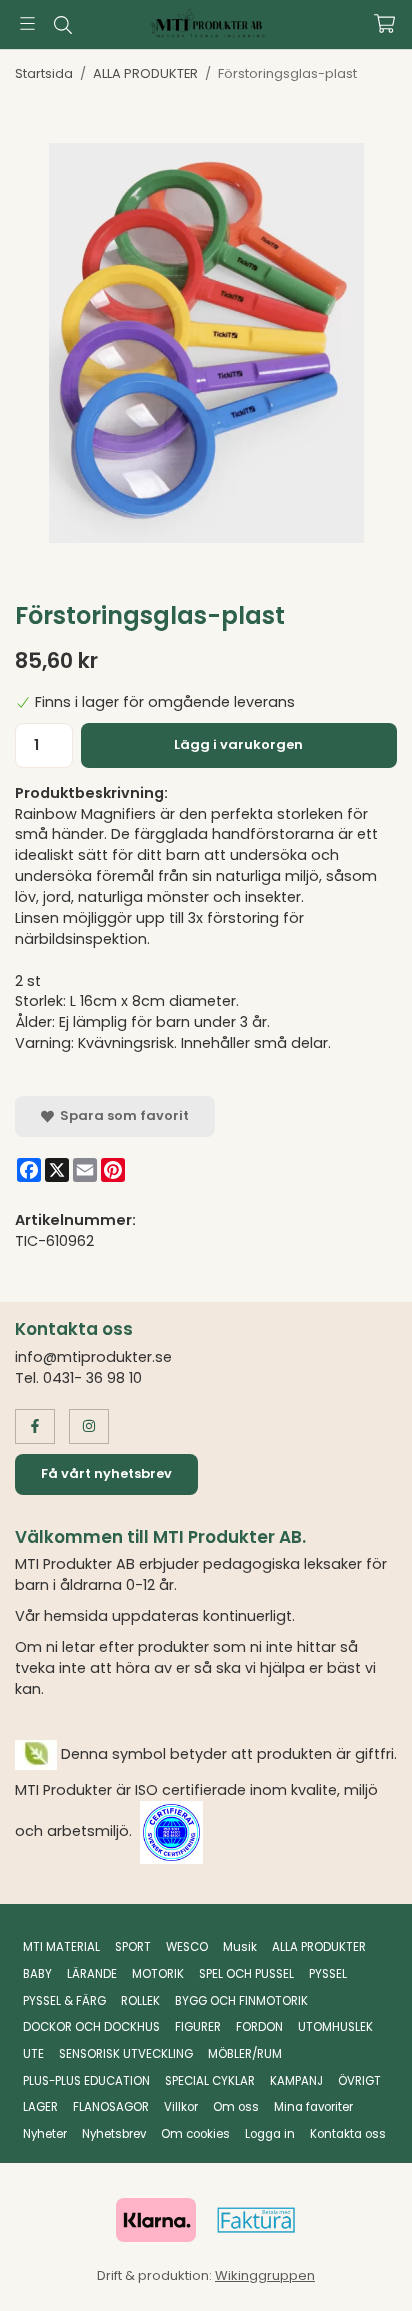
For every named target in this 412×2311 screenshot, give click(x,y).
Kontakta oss (348, 2134)
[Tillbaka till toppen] (354, 2268)
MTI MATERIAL (61, 1947)
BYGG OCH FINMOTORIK (241, 2001)
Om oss (236, 2107)
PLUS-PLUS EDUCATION (86, 2081)
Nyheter (45, 2134)
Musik (240, 1947)
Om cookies (195, 2134)
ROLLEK (140, 2001)
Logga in (270, 2134)
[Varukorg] (384, 23)
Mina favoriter (313, 2107)
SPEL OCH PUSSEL (246, 1974)
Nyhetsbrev (114, 2134)
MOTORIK (158, 1974)
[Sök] (62, 25)
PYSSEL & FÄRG (64, 2001)
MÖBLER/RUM (245, 2054)
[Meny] (27, 23)
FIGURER (198, 2027)
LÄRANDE (92, 1974)
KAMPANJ (296, 2081)
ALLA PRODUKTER (319, 1947)
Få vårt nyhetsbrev (106, 1473)
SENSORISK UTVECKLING (126, 2054)
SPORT (133, 1947)
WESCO (187, 1947)
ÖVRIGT (359, 2081)
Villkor (181, 2107)
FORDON (259, 2027)
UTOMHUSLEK (335, 2027)
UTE (33, 2054)
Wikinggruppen (265, 2275)
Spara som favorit (121, 1115)
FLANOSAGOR (111, 2107)
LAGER (40, 2107)
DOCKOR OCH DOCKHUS (91, 2027)
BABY (37, 1974)
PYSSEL (328, 1974)
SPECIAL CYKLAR (210, 2081)
